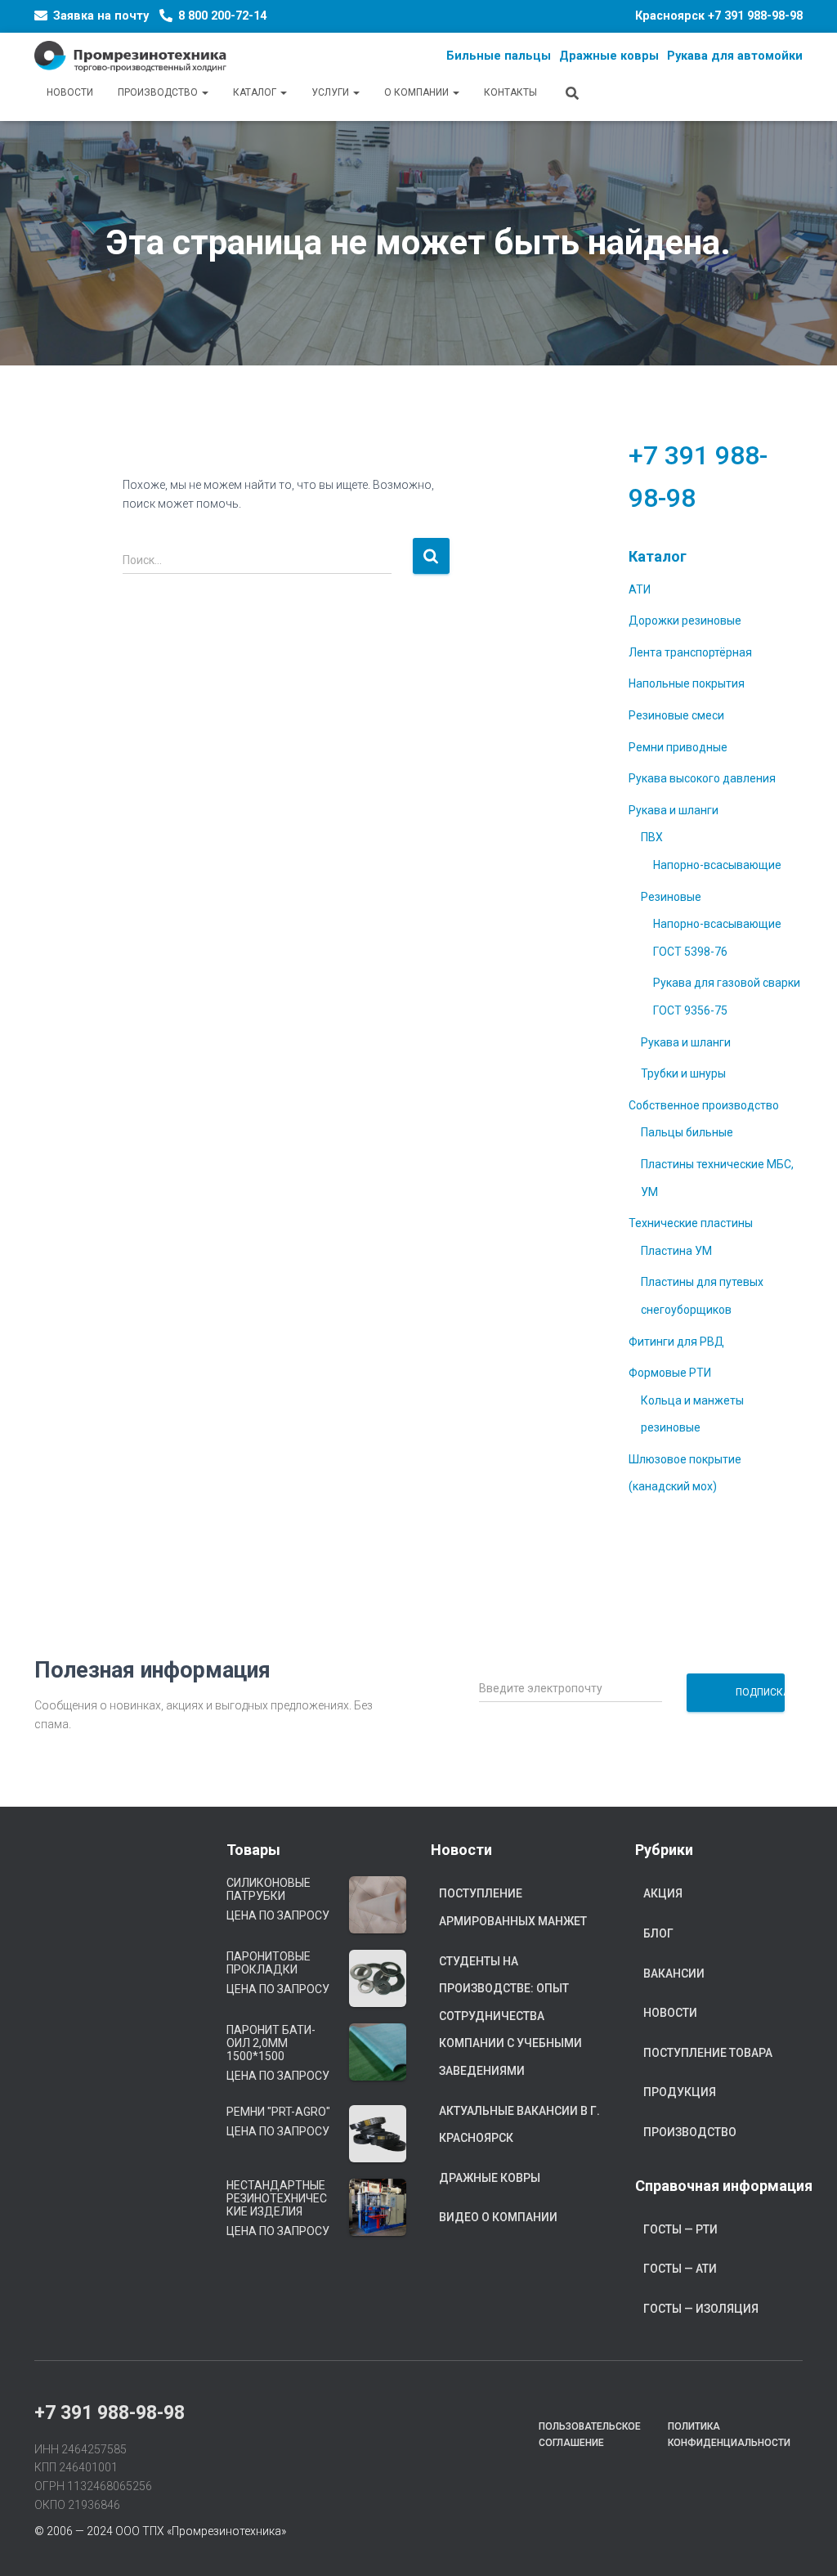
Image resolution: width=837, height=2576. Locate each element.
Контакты (510, 92)
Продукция (680, 2092)
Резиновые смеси (676, 715)
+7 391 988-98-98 (755, 16)
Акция (663, 1893)
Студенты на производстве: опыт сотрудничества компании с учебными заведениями (510, 2016)
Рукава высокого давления (702, 778)
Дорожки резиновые (685, 620)
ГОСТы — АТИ (680, 2269)
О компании (418, 92)
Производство (159, 92)
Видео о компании (498, 2217)
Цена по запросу (278, 1915)
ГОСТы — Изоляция (701, 2309)
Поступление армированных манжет (513, 1907)
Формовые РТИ (670, 1373)
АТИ (640, 589)
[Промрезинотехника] (130, 56)
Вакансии (674, 1973)
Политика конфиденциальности (729, 2434)
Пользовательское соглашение (590, 2434)
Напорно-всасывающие (717, 865)
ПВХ (652, 837)
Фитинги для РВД (676, 1342)
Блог (658, 1933)
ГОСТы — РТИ (680, 2229)
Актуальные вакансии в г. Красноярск (519, 2125)
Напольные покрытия (687, 683)
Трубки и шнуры (683, 1073)
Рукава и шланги (674, 810)
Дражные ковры (490, 2178)
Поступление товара (708, 2053)
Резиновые (671, 897)
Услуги (331, 92)
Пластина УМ (676, 1251)
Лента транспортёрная (690, 652)
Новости (70, 92)
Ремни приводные (678, 747)
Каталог (256, 92)
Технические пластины (691, 1223)
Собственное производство (704, 1105)
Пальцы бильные (687, 1132)
